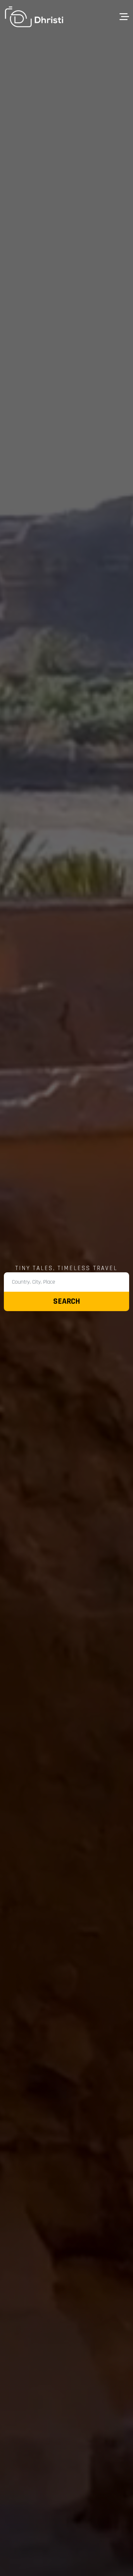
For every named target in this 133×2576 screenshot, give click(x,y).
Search (67, 1301)
